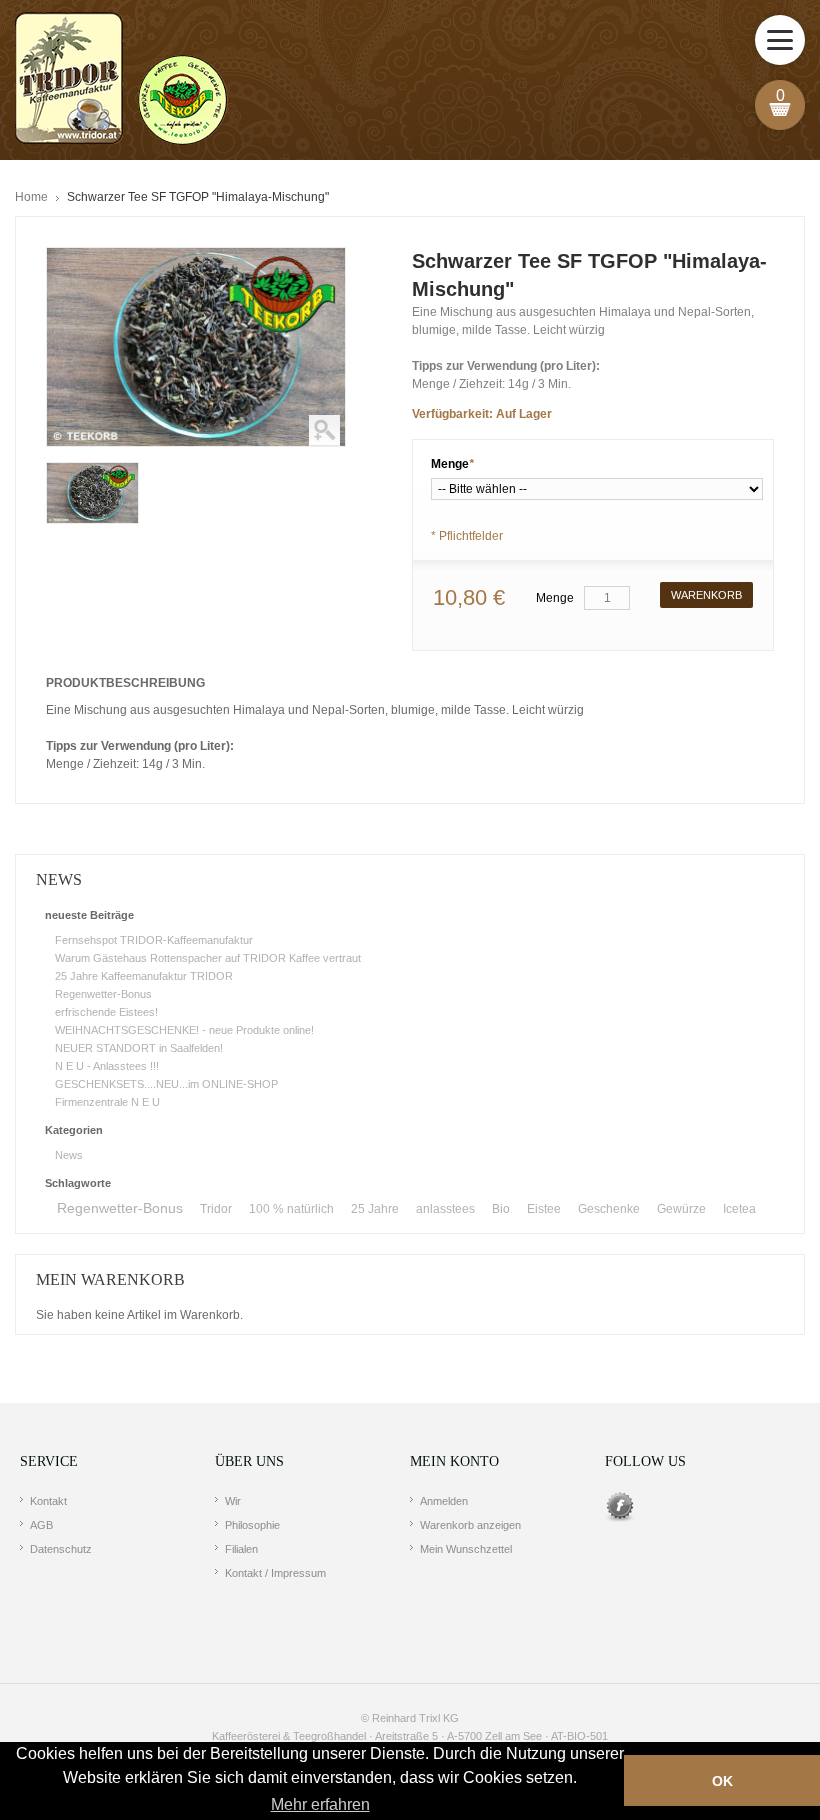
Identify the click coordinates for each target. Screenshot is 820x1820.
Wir (233, 1501)
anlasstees (445, 1209)
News (69, 1155)
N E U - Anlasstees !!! (107, 1066)
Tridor (216, 1209)
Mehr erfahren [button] (320, 1804)
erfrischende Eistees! (106, 1012)
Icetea (739, 1209)
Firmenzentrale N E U (107, 1102)
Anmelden (444, 1501)
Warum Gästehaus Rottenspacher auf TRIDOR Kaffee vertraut (208, 958)
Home (31, 197)
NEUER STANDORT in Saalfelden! (139, 1048)
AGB (41, 1525)
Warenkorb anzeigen (470, 1525)
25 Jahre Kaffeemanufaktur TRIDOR (144, 976)
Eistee (544, 1209)
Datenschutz (61, 1549)
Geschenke (609, 1209)
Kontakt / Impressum (275, 1573)
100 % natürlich (291, 1209)
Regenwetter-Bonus (103, 994)
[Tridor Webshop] (121, 80)
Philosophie (252, 1525)
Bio (501, 1209)
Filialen (241, 1549)
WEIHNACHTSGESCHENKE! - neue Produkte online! (184, 1030)
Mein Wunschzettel (466, 1549)
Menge (452, 464)
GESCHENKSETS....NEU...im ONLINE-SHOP (166, 1084)
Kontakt (48, 1501)
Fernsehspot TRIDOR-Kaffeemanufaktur (154, 940)
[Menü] (780, 40)
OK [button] (722, 1781)
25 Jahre (375, 1209)
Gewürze (681, 1209)
